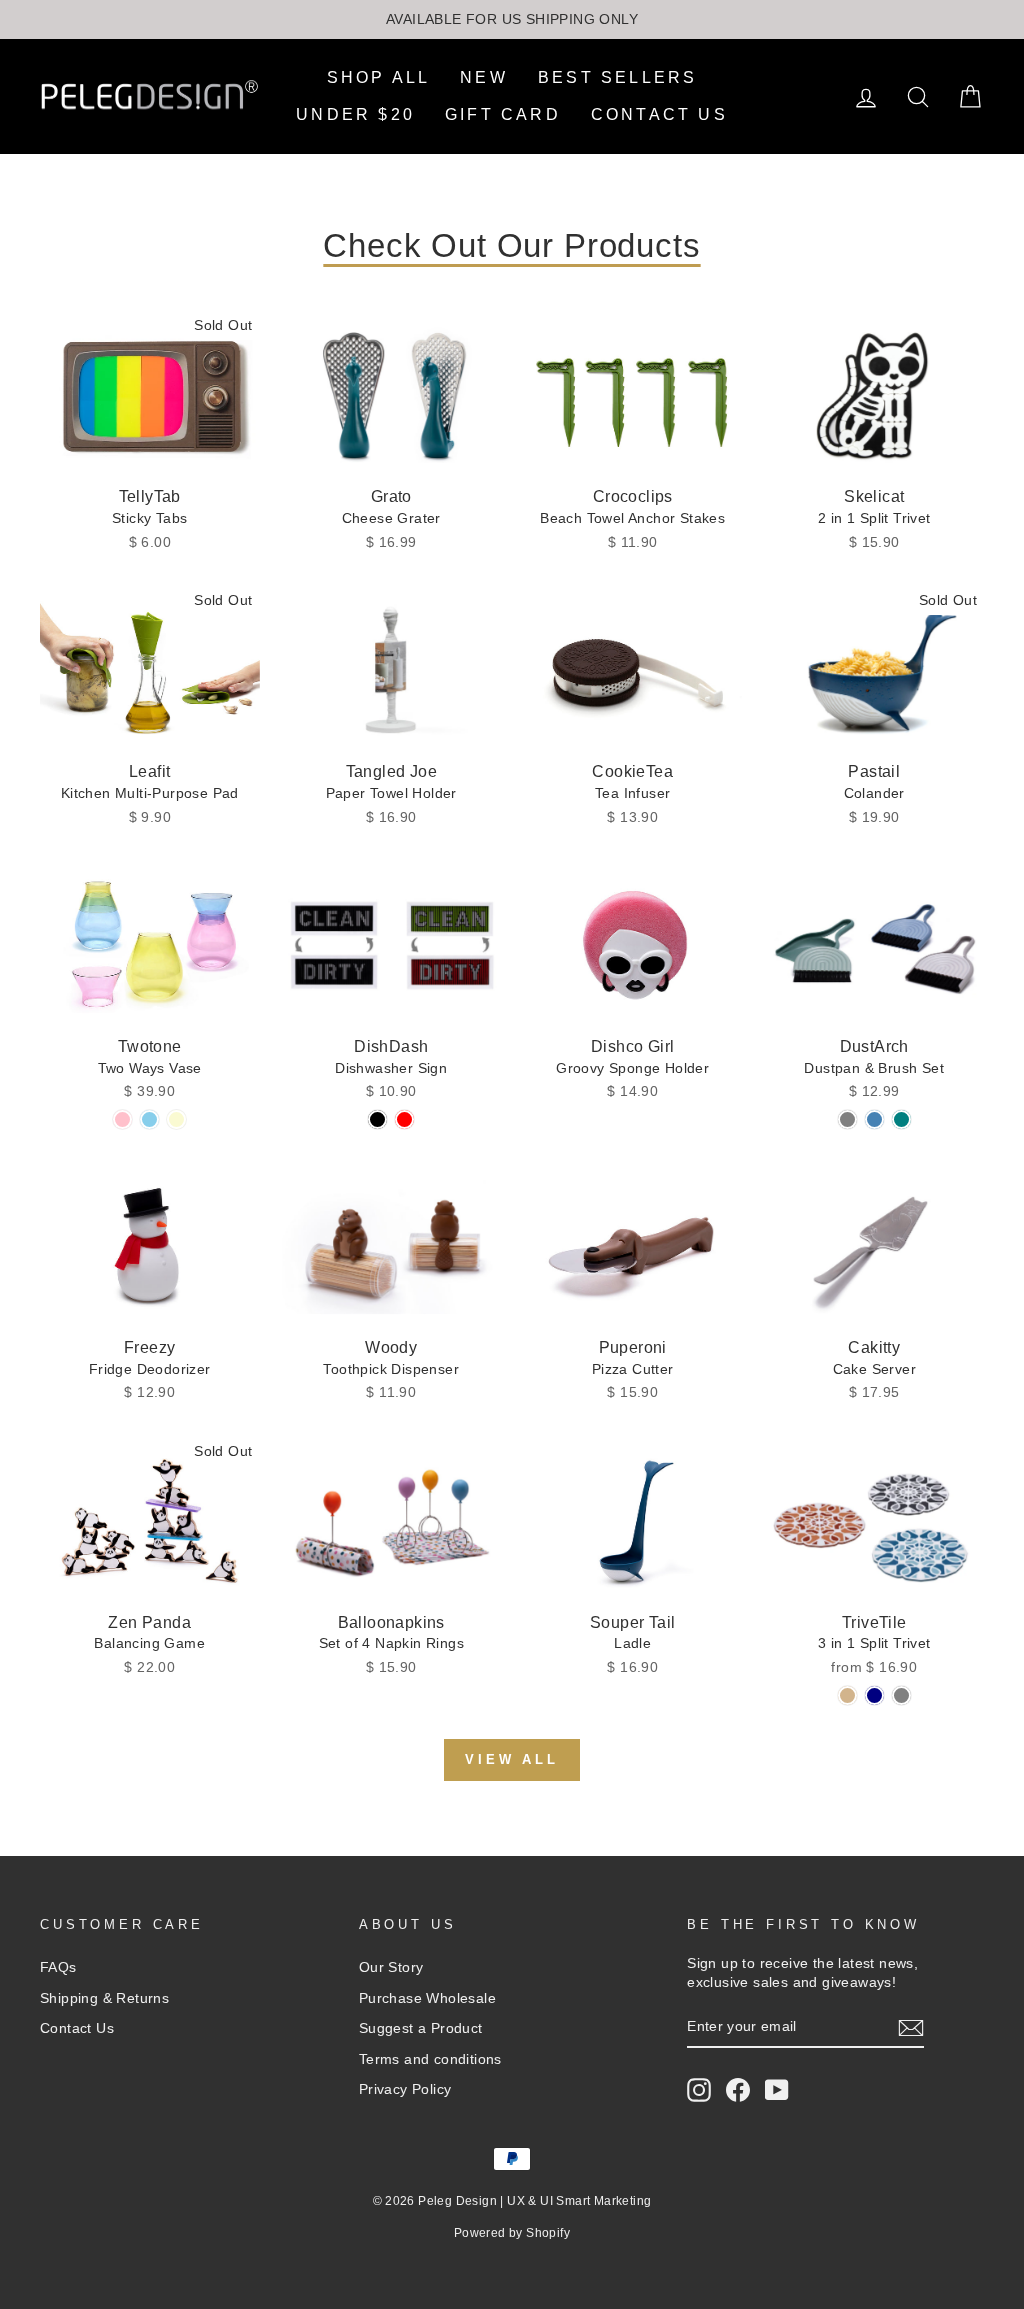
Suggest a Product (421, 2028)
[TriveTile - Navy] (874, 1695)
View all (512, 1759)
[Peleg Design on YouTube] (777, 2090)
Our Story (391, 1967)
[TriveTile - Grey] (901, 1695)
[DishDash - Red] (404, 1119)
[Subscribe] (911, 2028)
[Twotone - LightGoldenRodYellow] (176, 1119)
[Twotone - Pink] (122, 1119)
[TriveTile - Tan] (847, 1695)
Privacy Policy (405, 2089)
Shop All (379, 77)
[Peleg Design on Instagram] (699, 2090)
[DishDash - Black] (377, 1119)
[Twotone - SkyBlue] (149, 1119)
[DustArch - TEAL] (901, 1119)
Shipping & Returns (104, 1998)
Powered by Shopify (512, 2233)
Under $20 (355, 114)
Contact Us (659, 114)
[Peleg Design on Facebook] (738, 2090)
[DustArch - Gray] (847, 1119)
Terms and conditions (430, 2059)
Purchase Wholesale (427, 1998)
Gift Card (503, 114)
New (484, 77)
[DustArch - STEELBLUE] (874, 1119)
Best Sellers (617, 77)
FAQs (58, 1967)
